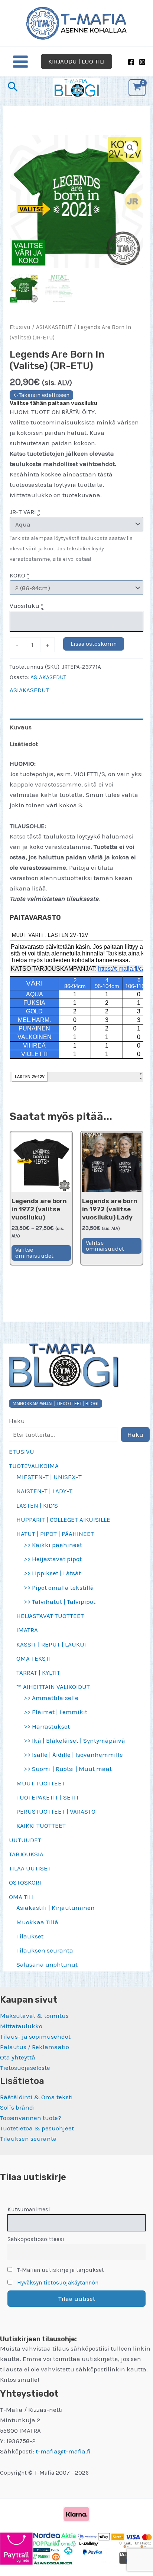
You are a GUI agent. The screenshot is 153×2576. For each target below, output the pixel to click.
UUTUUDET (25, 1840)
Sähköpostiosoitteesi (36, 2239)
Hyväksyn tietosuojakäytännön (58, 2283)
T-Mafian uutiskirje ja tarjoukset (60, 2270)
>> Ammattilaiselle (51, 1698)
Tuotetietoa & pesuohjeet (37, 2128)
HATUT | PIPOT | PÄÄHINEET (55, 1534)
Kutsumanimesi (29, 2209)
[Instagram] (142, 62)
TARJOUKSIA (26, 1854)
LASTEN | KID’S (37, 1505)
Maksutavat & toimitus (34, 2016)
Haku (17, 1421)
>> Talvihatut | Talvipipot (60, 1602)
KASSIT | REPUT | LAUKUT (52, 1644)
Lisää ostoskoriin (94, 644)
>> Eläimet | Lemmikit (56, 1712)
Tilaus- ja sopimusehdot (35, 2036)
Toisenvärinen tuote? (31, 2118)
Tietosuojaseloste (25, 2068)
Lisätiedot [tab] (24, 744)
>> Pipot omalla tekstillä (59, 1587)
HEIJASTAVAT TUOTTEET (50, 1616)
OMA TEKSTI (34, 1658)
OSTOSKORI (25, 1882)
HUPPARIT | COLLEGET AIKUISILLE (63, 1520)
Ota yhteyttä (18, 2057)
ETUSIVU (22, 1452)
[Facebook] (131, 62)
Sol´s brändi (17, 2107)
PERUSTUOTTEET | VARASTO (56, 1811)
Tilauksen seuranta (45, 1950)
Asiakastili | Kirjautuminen (56, 1908)
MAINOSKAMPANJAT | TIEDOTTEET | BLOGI (56, 1403)
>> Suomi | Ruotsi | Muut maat (68, 1769)
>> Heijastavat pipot (53, 1559)
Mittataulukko (21, 2026)
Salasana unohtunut (47, 1964)
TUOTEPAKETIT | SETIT (48, 1797)
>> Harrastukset (47, 1726)
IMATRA (27, 1630)
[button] (76, 61)
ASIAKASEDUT (54, 327)
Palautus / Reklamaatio (35, 2047)
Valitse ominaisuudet (34, 1253)
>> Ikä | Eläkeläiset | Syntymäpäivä (74, 1740)
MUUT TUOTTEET (41, 1783)
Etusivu (20, 327)
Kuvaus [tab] (21, 727)
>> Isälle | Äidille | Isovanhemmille (73, 1755)
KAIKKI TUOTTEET (41, 1826)
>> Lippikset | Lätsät (52, 1573)
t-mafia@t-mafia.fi (63, 2451)
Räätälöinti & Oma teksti (36, 2097)
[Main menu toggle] (20, 62)
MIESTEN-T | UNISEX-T (49, 1477)
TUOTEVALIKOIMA (34, 1466)
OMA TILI (21, 1897)
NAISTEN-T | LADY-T (44, 1491)
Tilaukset (30, 1936)
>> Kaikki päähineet (53, 1545)
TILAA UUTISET (30, 1868)
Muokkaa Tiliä (37, 1922)
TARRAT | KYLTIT (38, 1673)
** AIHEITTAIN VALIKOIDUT (53, 1687)
